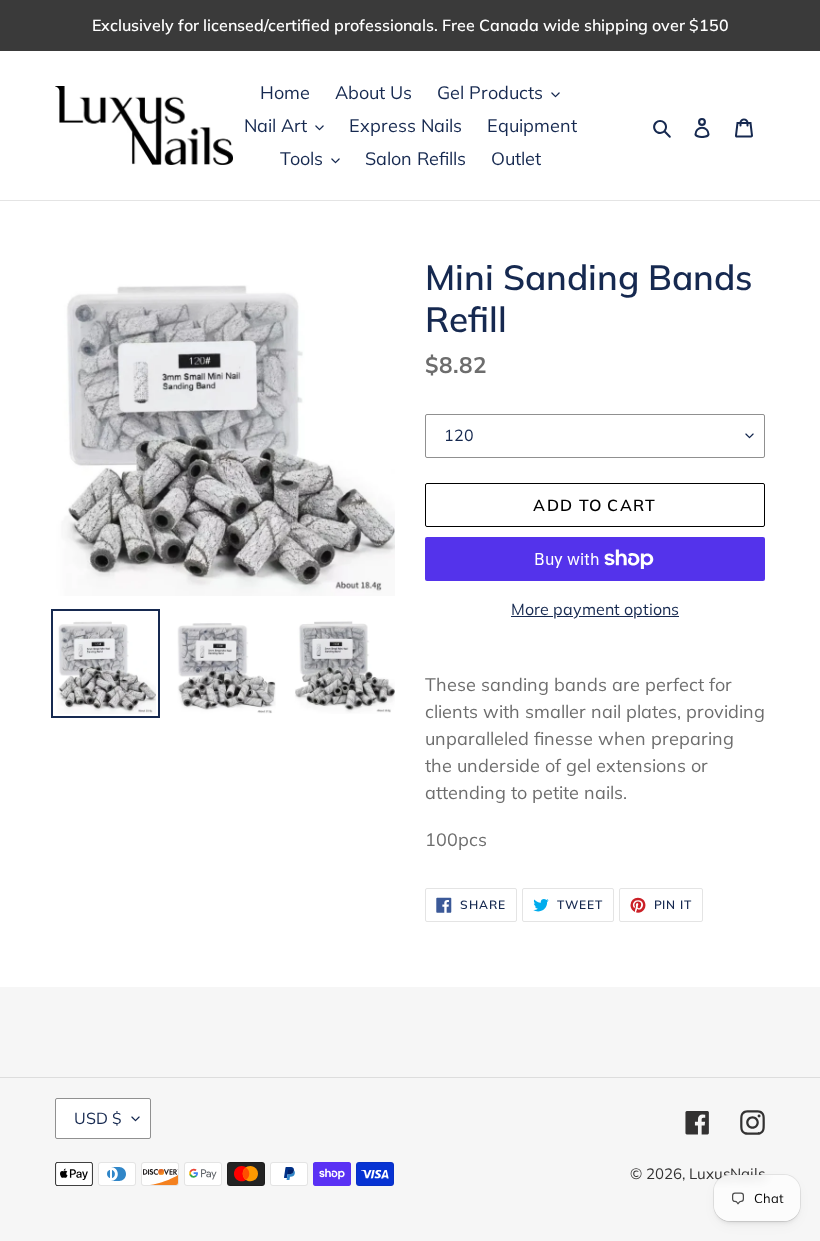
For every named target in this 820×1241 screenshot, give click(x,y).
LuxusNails (727, 1173)
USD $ (98, 1118)
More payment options (595, 609)
